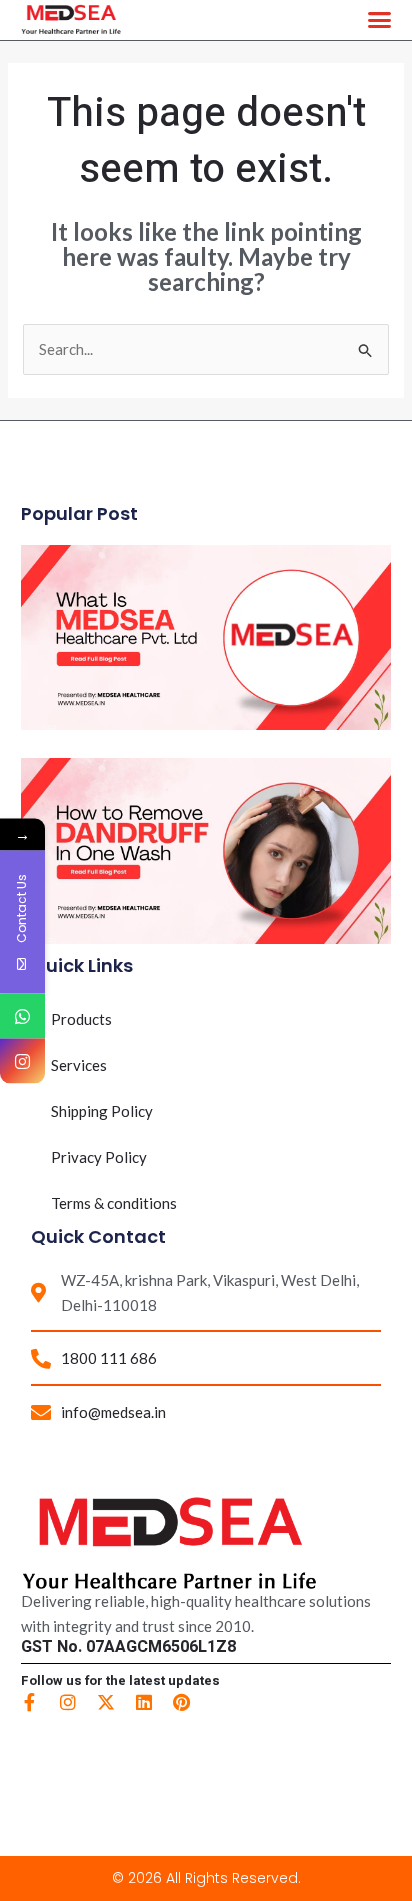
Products (81, 1019)
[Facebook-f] (30, 1702)
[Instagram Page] (22, 1060)
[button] (380, 20)
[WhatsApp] (22, 1015)
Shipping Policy (102, 1111)
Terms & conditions (114, 1203)
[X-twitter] (106, 1702)
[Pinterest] (182, 1702)
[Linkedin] (144, 1702)
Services (79, 1065)
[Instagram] (68, 1702)
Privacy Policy (99, 1157)
